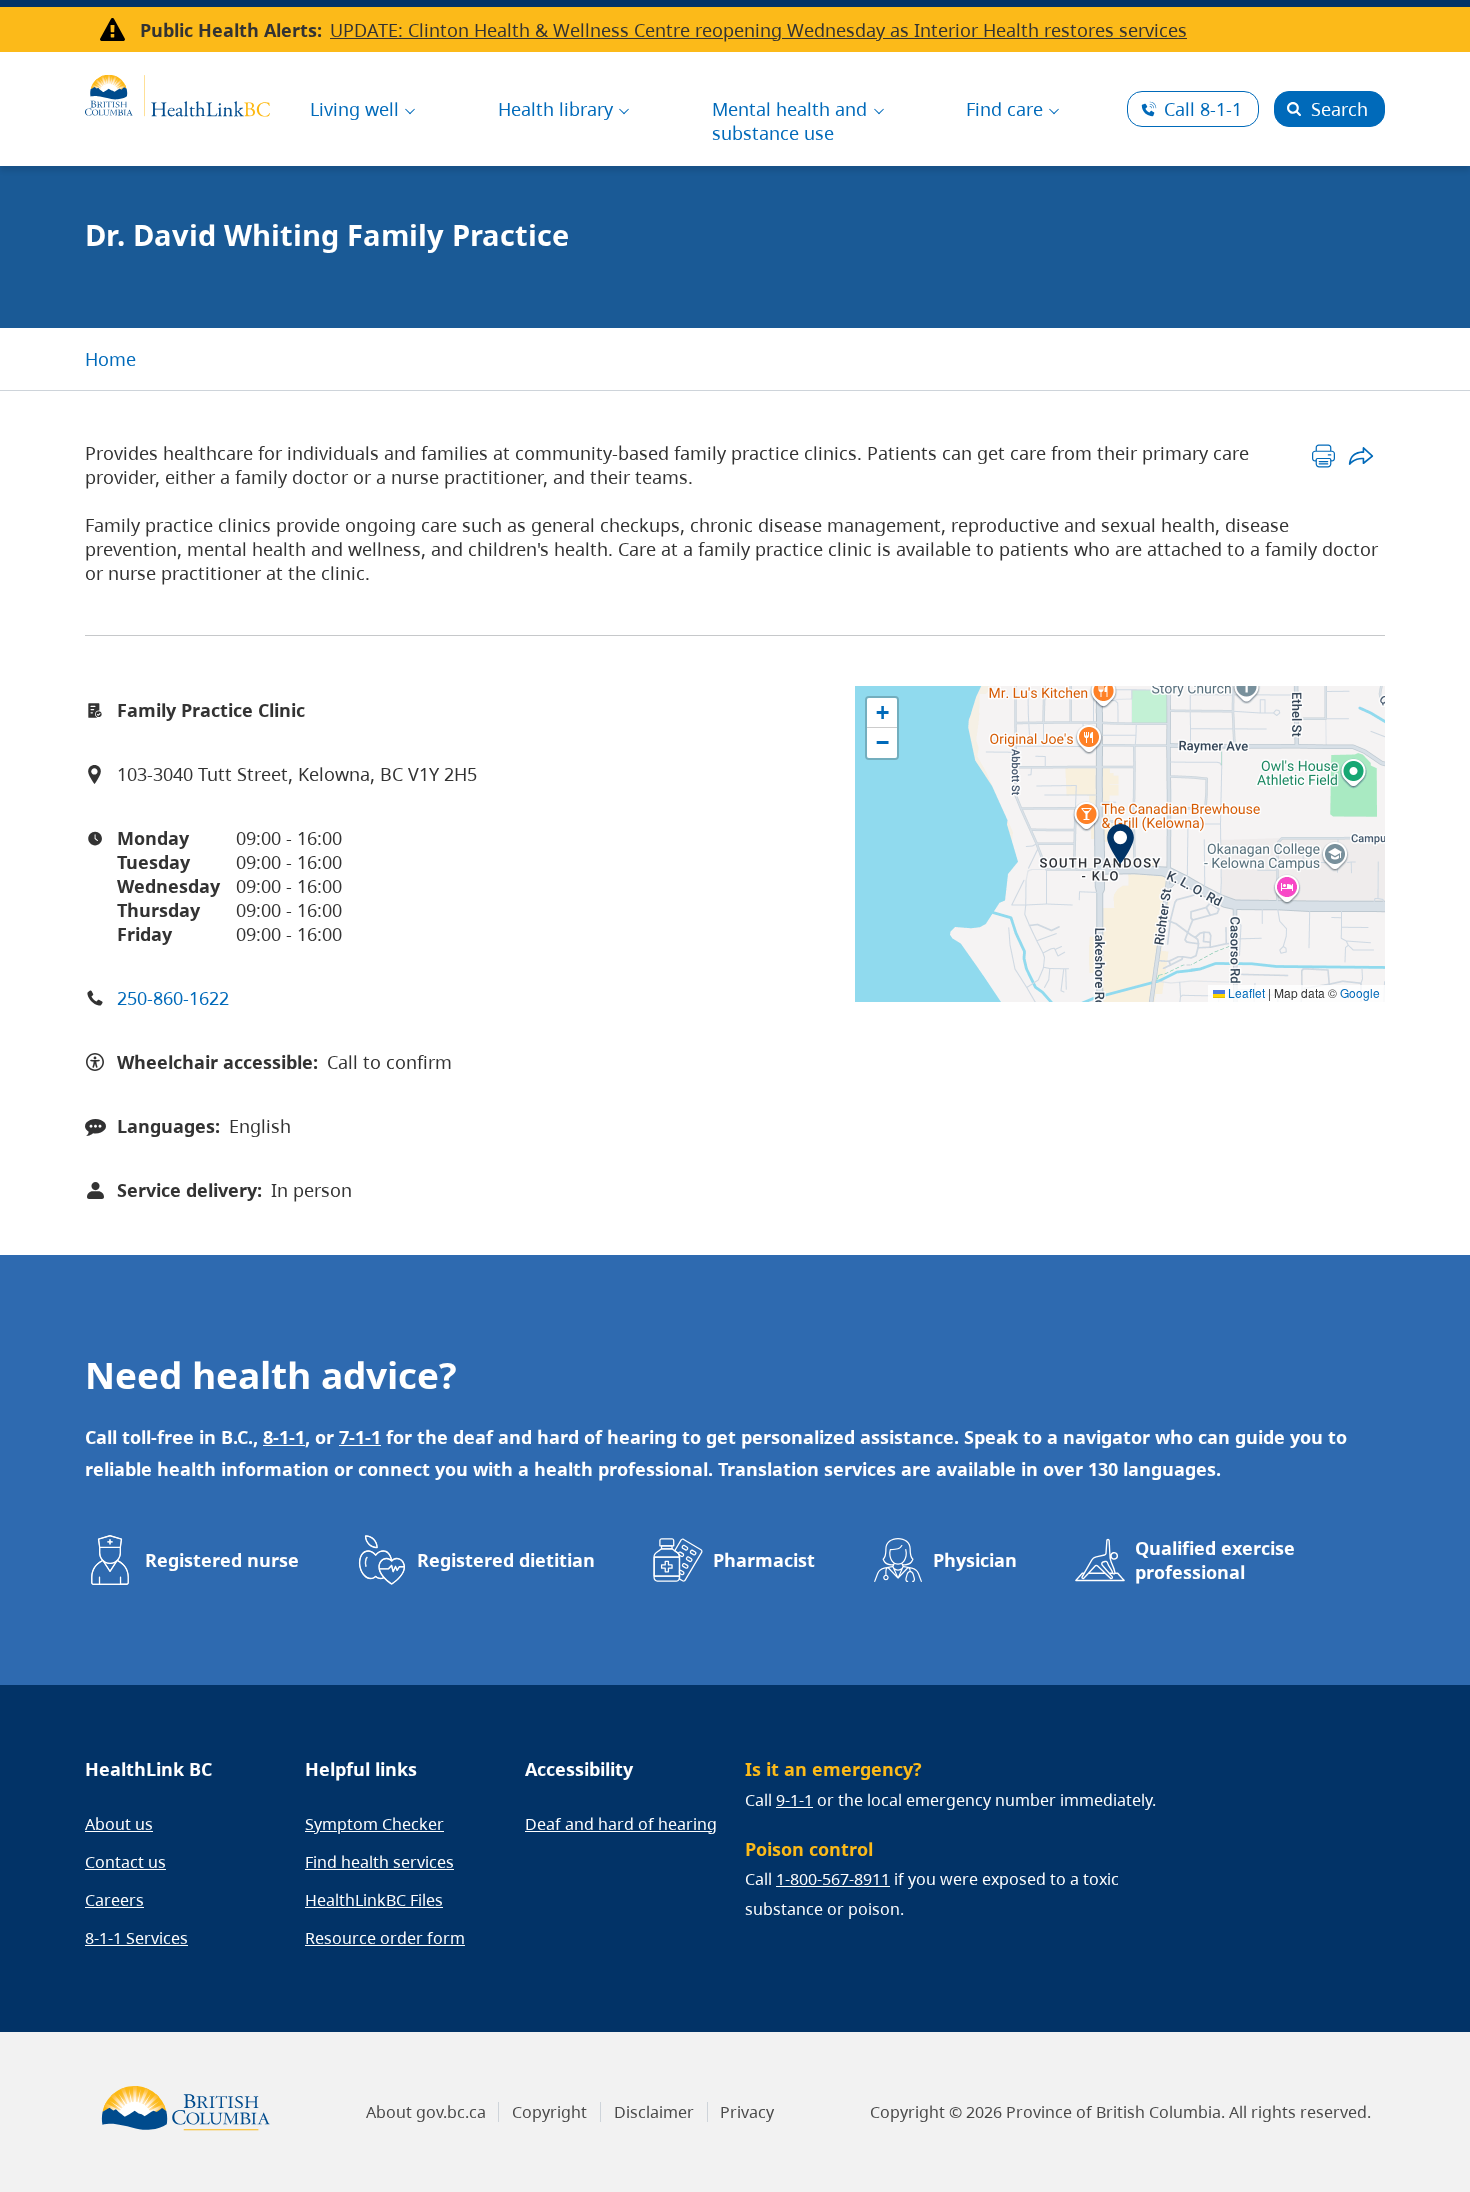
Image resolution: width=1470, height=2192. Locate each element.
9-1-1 (794, 1800)
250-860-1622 (173, 998)
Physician (975, 1560)
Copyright (549, 2112)
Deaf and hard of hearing (621, 1824)
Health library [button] (555, 109)
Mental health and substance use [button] (789, 121)
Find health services (379, 1862)
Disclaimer (654, 2112)
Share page (1360, 455)
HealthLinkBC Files (374, 1900)
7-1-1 (360, 1437)
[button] (1120, 844)
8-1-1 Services (136, 1938)
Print (1323, 455)
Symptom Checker (374, 1824)
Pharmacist (764, 1560)
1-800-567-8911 (833, 1879)
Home (110, 359)
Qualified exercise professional (1215, 1560)
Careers (114, 1900)
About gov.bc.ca (426, 2112)
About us (119, 1824)
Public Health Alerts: (231, 30)
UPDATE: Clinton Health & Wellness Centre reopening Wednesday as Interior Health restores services (758, 30)
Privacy (747, 2112)
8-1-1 (1203, 109)
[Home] (177, 93)
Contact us (125, 1862)
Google (1360, 992)
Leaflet (1245, 992)
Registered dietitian (506, 1560)
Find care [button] (1004, 109)
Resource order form (385, 1938)
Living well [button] (354, 109)
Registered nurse (222, 1560)
